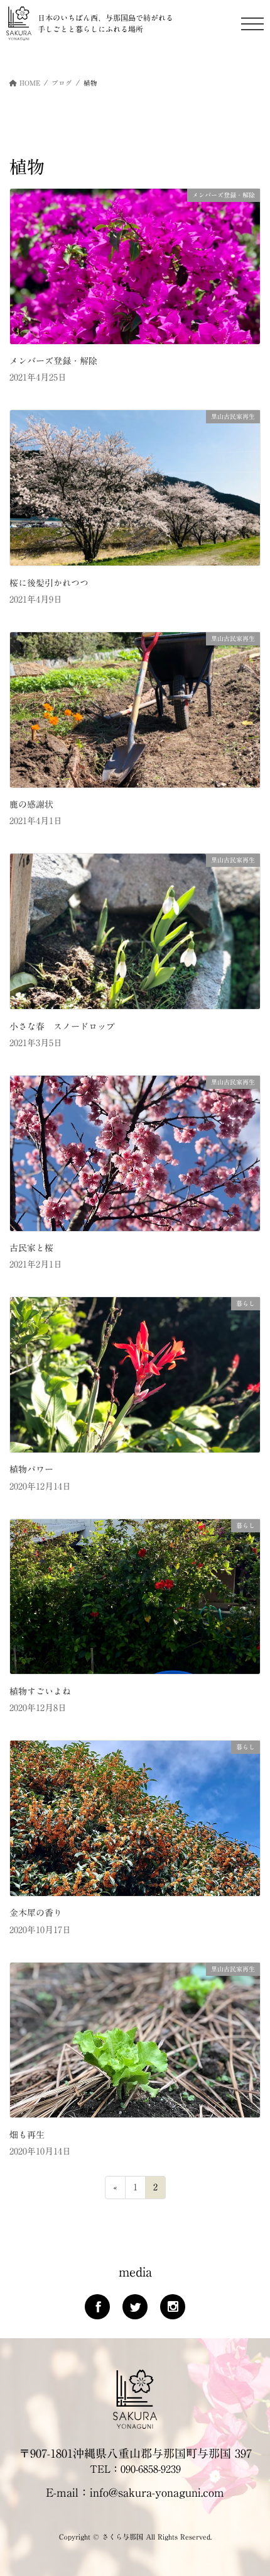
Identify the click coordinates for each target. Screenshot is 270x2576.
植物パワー (31, 1469)
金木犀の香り (36, 1913)
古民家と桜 (31, 1248)
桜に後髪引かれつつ (49, 583)
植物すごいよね (40, 1692)
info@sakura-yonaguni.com (157, 2492)
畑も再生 (27, 2135)
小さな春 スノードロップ (62, 1027)
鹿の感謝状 (31, 805)
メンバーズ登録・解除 (53, 361)
